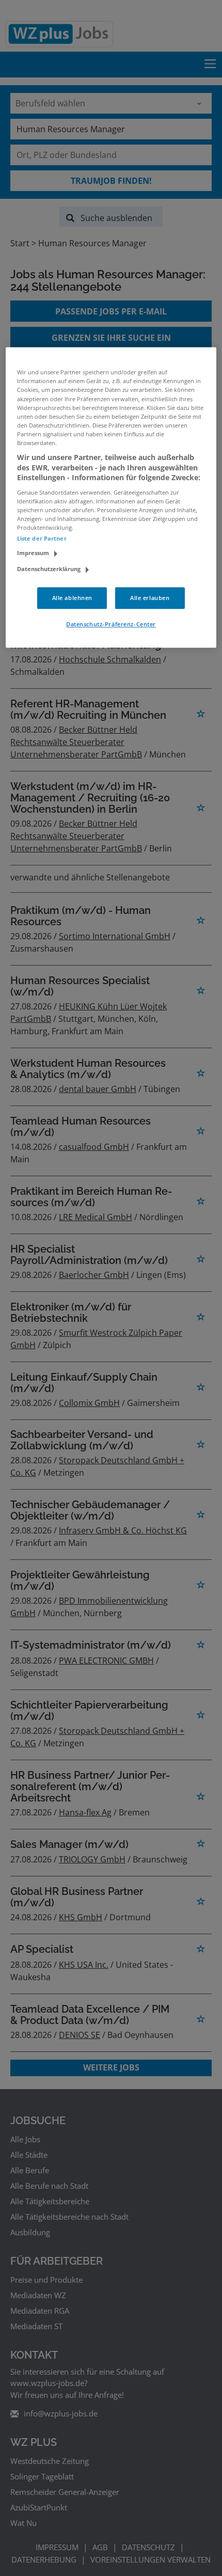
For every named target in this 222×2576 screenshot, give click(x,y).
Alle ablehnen (72, 598)
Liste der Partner (42, 538)
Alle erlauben (150, 598)
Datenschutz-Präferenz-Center (111, 624)
